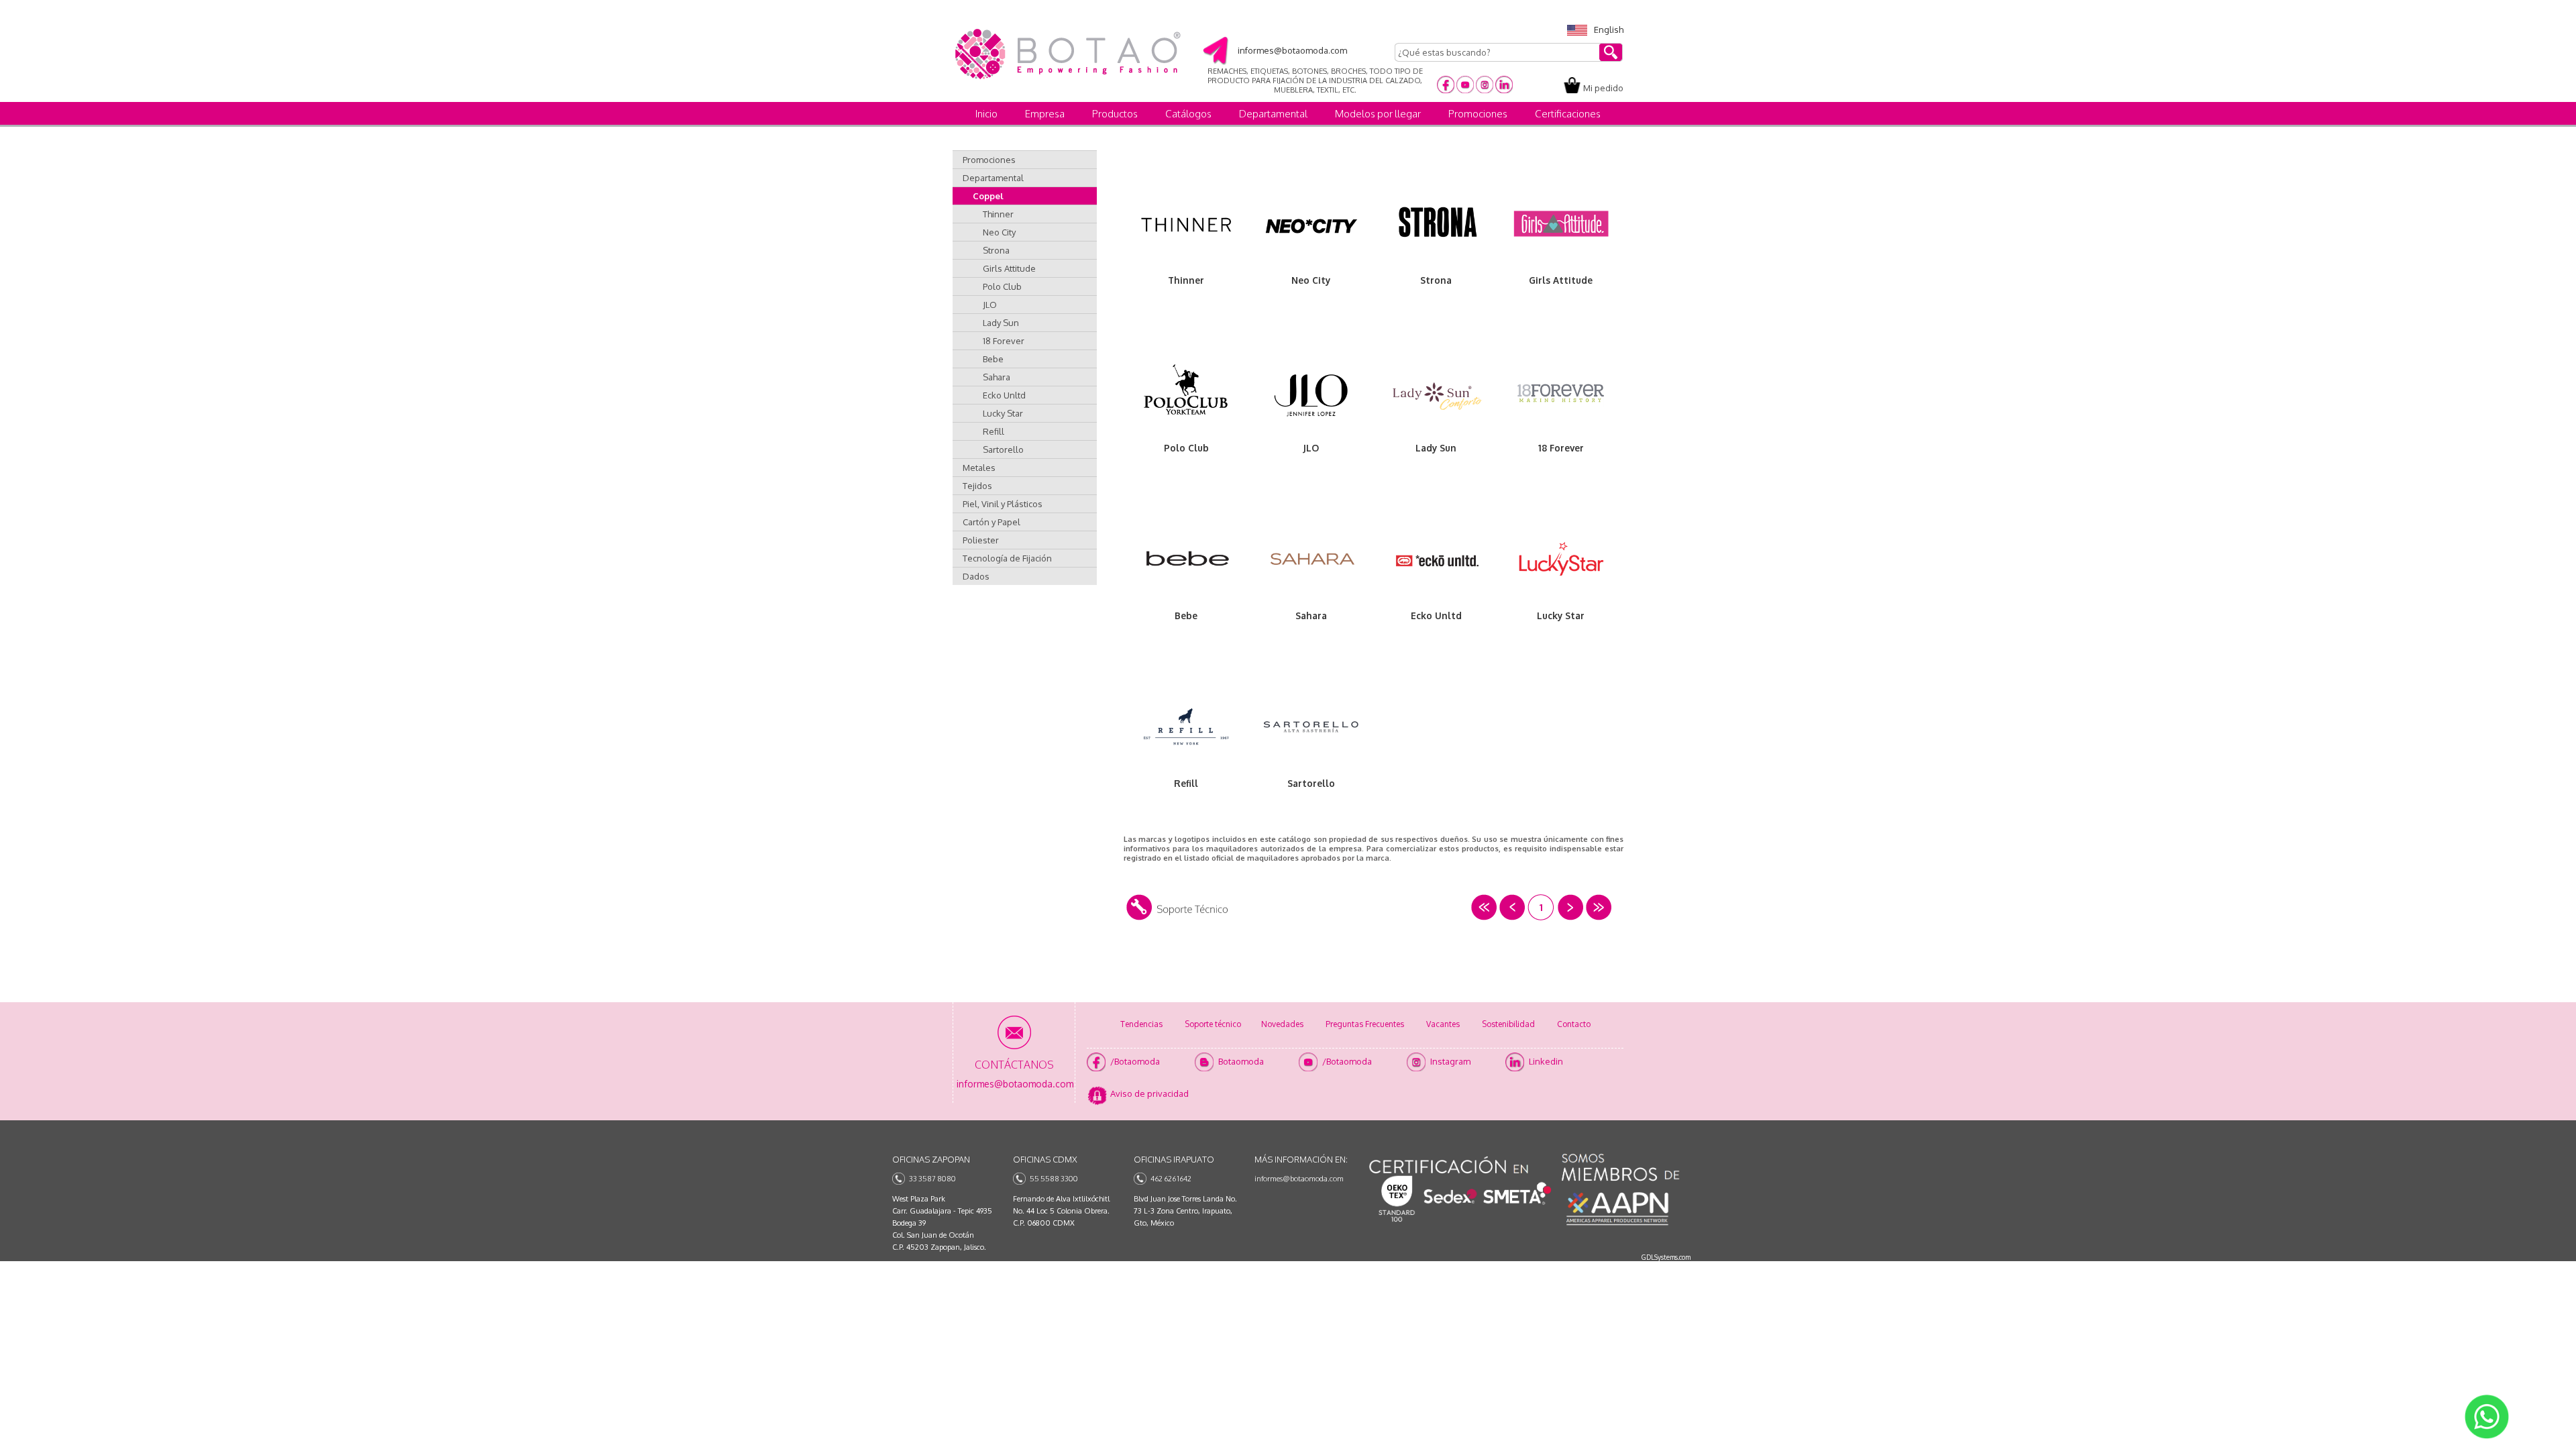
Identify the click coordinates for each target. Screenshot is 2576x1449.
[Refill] (1186, 730)
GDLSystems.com (1666, 1257)
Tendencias (1141, 1024)
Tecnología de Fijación (1007, 558)
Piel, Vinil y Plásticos (1003, 504)
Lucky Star (1003, 413)
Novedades (1282, 1024)
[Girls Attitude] (1561, 227)
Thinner (998, 214)
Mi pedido (1603, 88)
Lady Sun (1001, 323)
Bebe (993, 359)
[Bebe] (1186, 562)
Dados (976, 576)
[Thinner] (1186, 227)
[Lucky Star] (1561, 562)
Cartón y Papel (991, 522)
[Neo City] (1311, 227)
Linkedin (1546, 1061)
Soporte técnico (1213, 1024)
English (1609, 30)
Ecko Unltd (1004, 395)
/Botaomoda (1135, 1061)
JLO (990, 305)
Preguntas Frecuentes (1365, 1024)
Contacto (1574, 1024)
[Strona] (1436, 227)
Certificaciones (1568, 114)
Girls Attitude (1009, 268)
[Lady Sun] (1436, 394)
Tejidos (977, 486)
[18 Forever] (1561, 394)
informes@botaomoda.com (1299, 1179)
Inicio (986, 114)
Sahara (997, 377)
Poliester (981, 540)
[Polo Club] (1186, 394)
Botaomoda (1241, 1061)
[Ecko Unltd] (1436, 562)
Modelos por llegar (1378, 114)
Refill (994, 431)
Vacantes (1443, 1024)
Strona (996, 250)
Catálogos (1188, 114)
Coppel (988, 196)
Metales (979, 468)
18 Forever (1004, 341)
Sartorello (1003, 449)
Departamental (1273, 114)
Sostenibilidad (1508, 1024)
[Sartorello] (1311, 730)
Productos (1115, 114)
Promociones (1478, 114)
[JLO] (1311, 394)
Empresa (1045, 114)
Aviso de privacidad (1149, 1093)
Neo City (999, 232)
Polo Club (1002, 286)
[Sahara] (1311, 562)
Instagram (1450, 1061)
